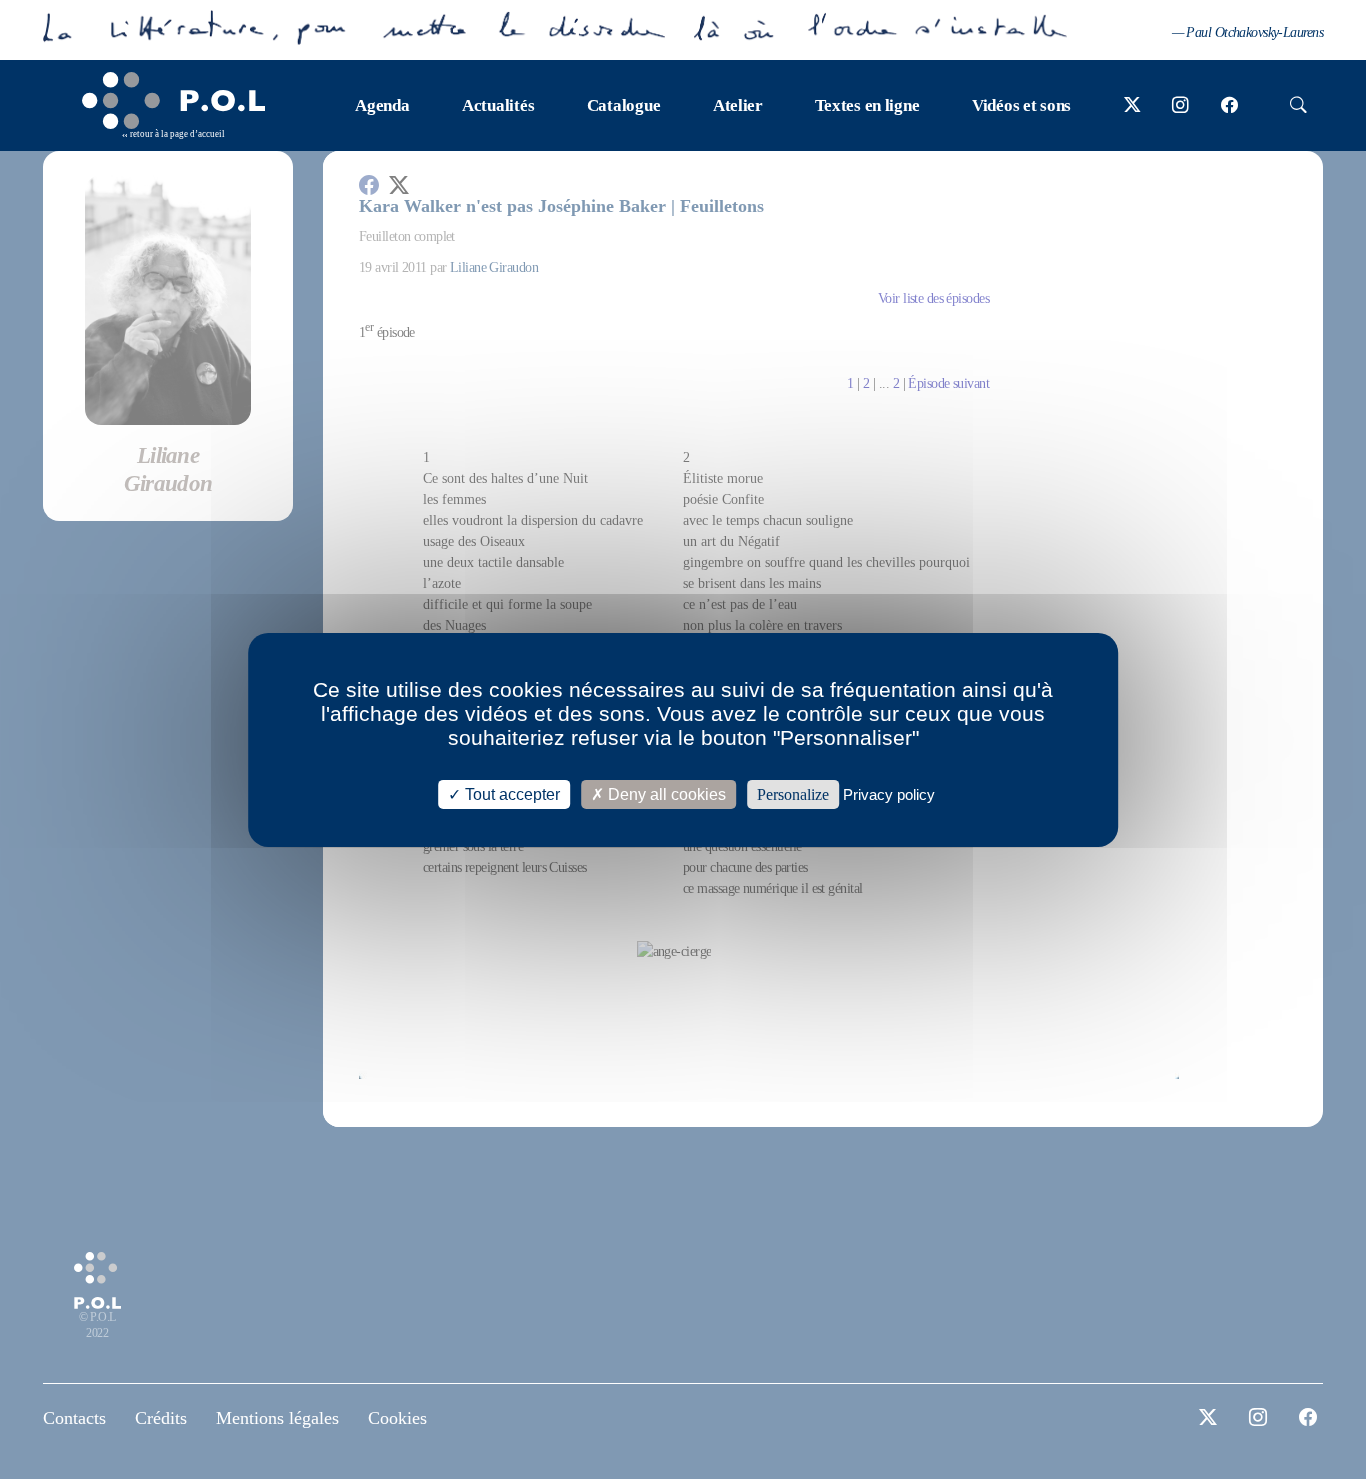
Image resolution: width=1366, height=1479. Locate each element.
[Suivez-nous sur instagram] (1180, 106)
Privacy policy (889, 793)
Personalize (793, 793)
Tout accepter (510, 793)
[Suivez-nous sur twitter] (1132, 106)
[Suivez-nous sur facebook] (1229, 106)
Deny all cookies (665, 793)
